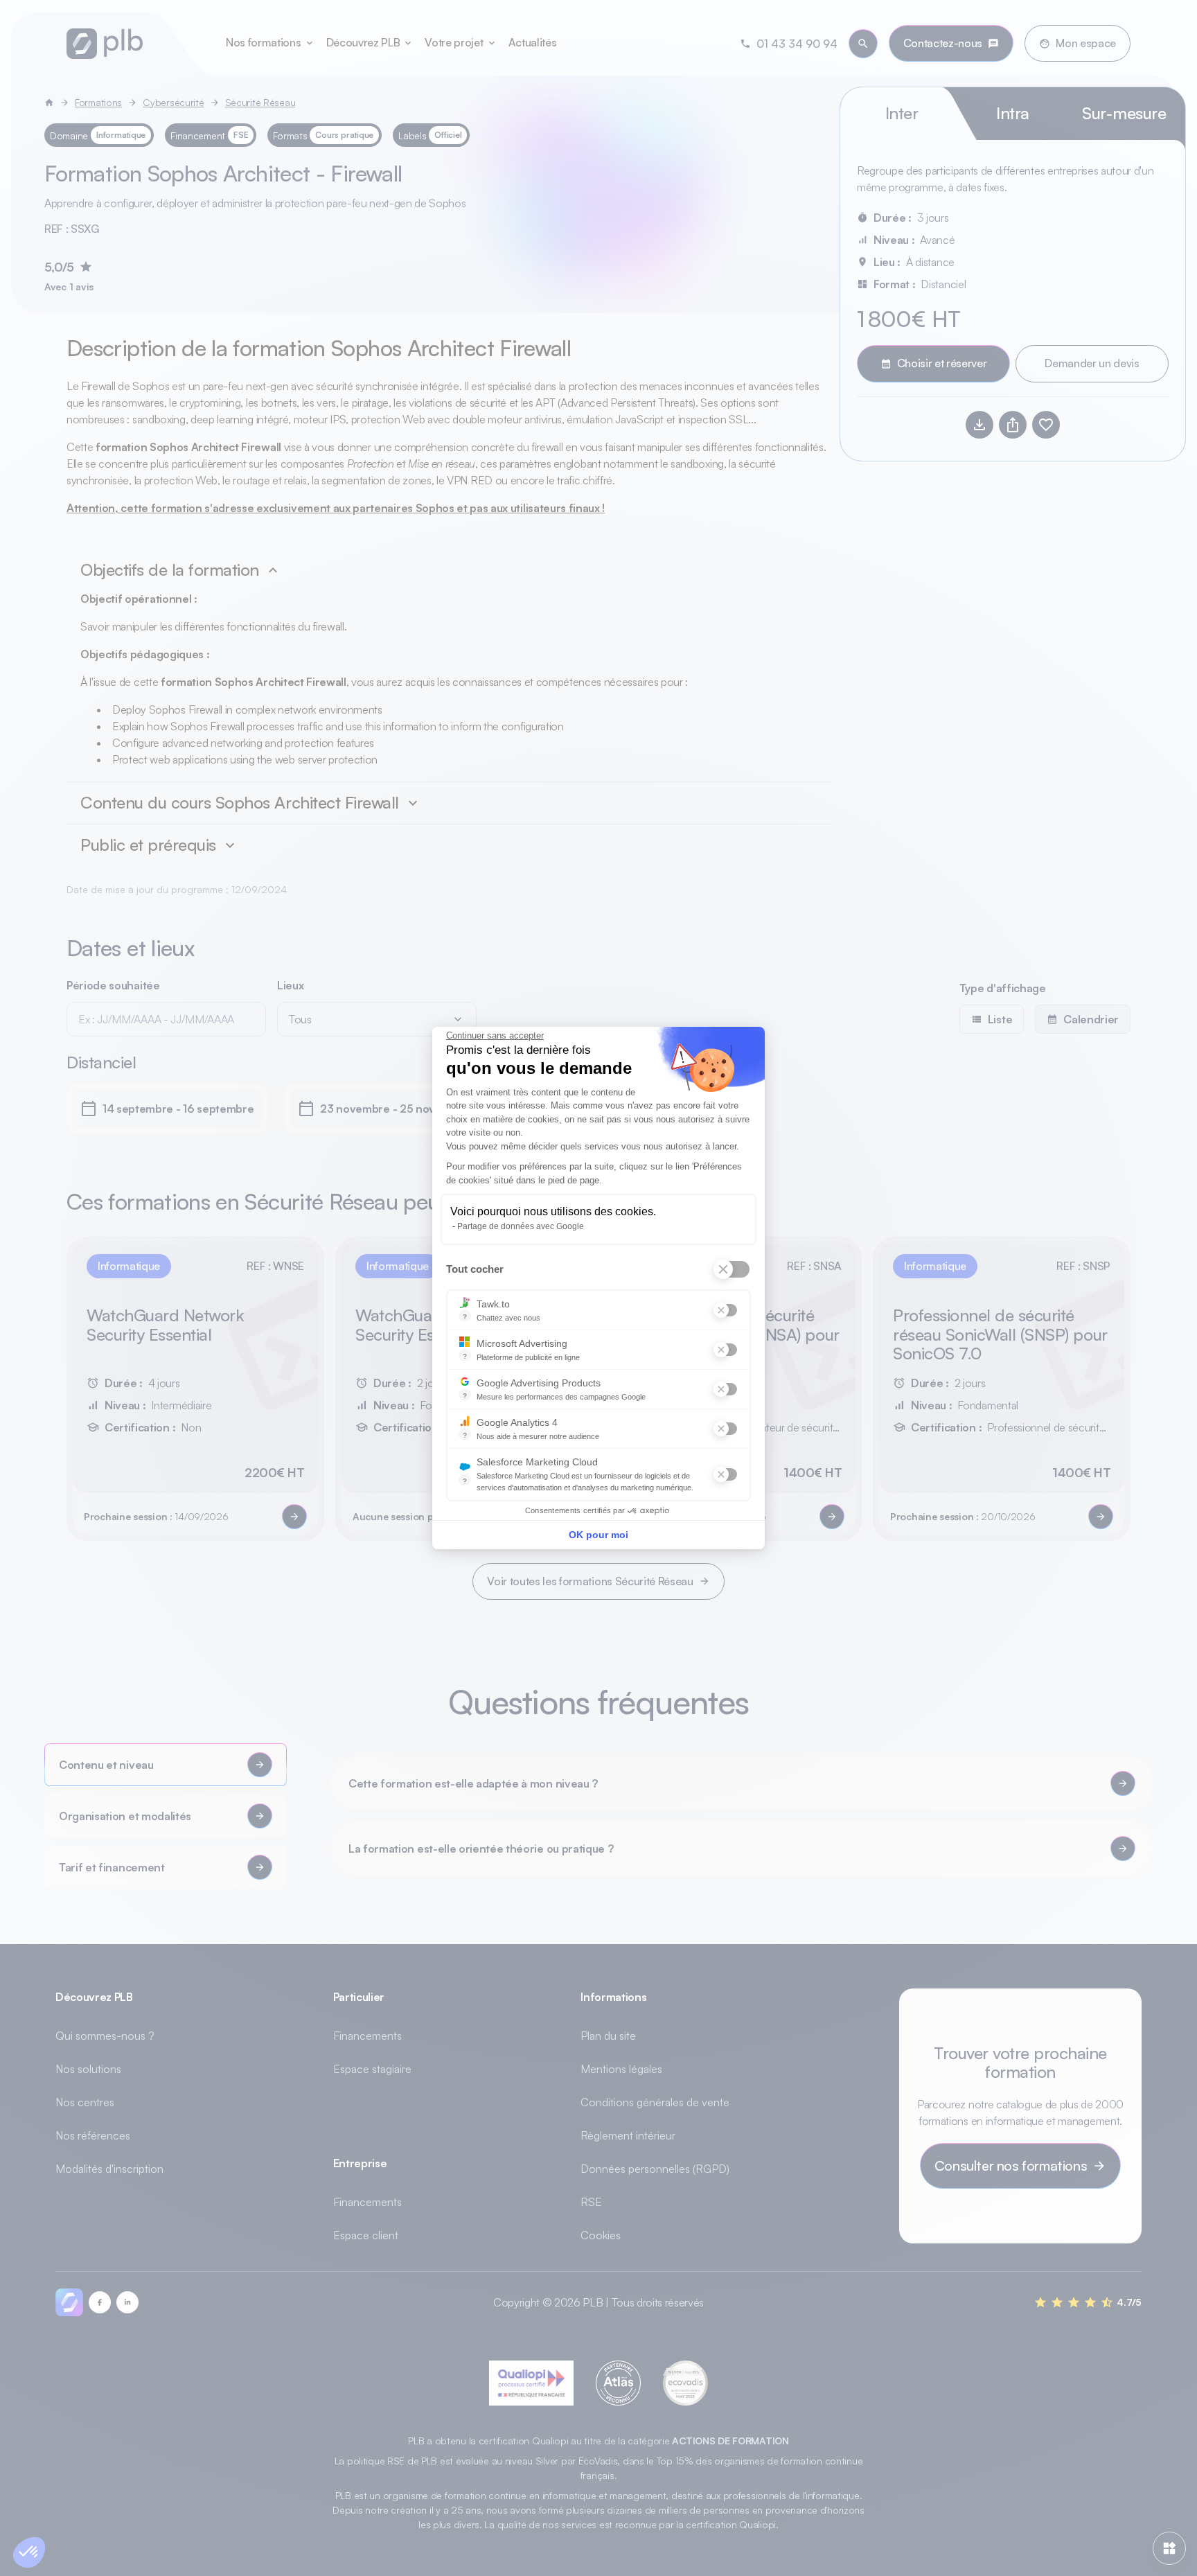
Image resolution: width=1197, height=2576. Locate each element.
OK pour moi (598, 1535)
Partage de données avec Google (521, 1226)
